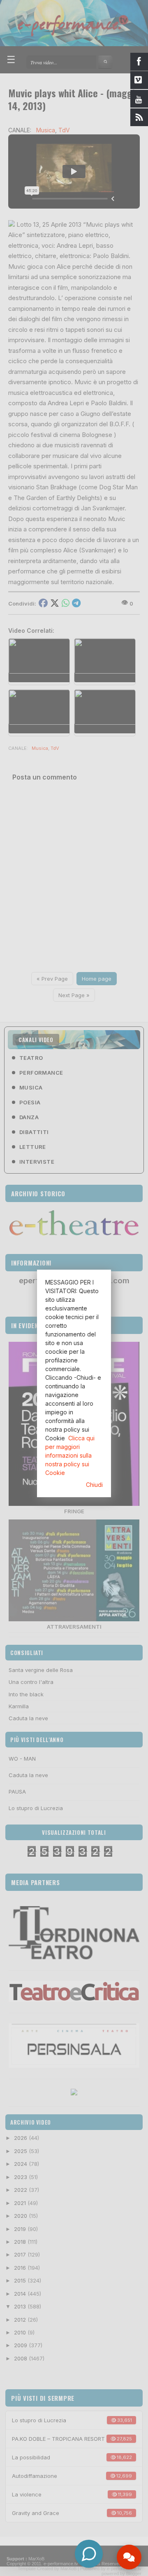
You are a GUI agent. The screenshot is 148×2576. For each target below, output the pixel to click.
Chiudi (94, 1485)
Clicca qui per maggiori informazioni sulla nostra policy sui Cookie (70, 1455)
